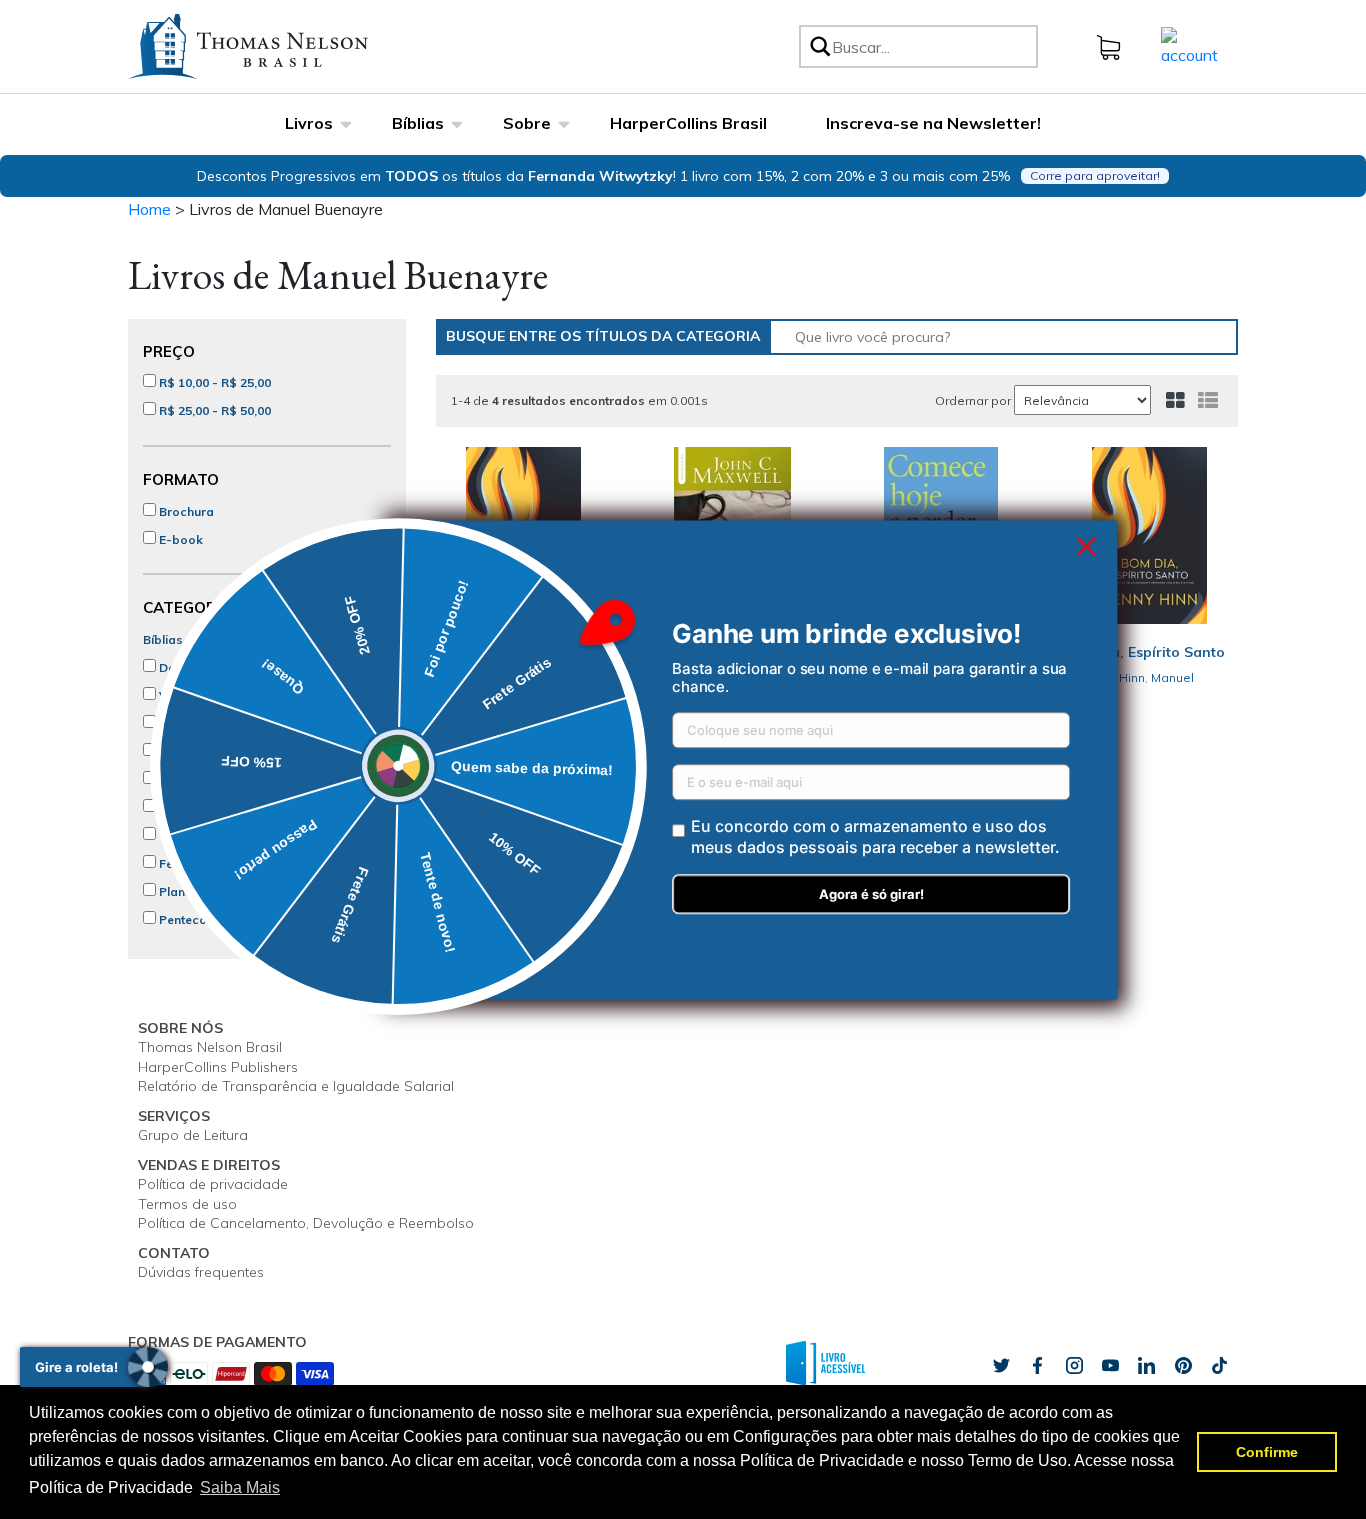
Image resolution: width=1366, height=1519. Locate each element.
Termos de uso (187, 1204)
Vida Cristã (190, 695)
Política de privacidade (213, 1184)
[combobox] (931, 46)
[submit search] (819, 46)
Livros (309, 123)
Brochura (185, 511)
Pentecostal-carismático (231, 919)
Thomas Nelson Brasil (210, 1047)
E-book (179, 539)
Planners (183, 891)
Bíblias (418, 123)
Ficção (177, 723)
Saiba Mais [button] (240, 1487)
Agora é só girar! (871, 894)
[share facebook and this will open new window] (1037, 1366)
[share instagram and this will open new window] (1074, 1366)
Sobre (527, 123)
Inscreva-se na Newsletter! (933, 123)
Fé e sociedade (202, 863)
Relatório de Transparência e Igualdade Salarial (296, 1086)
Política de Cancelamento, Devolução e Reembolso (306, 1223)
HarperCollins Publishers (218, 1067)
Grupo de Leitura (193, 1135)
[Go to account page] (1189, 45)
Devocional (191, 667)
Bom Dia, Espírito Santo (1143, 652)
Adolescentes (198, 779)
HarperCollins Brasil (688, 123)
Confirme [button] (1267, 1452)
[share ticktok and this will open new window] (1183, 1366)
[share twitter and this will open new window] (1001, 1366)
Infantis (179, 751)
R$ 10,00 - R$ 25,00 (213, 382)
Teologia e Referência (222, 835)
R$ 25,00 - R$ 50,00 (213, 410)
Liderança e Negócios (222, 807)
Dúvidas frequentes (201, 1272)
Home (149, 209)
